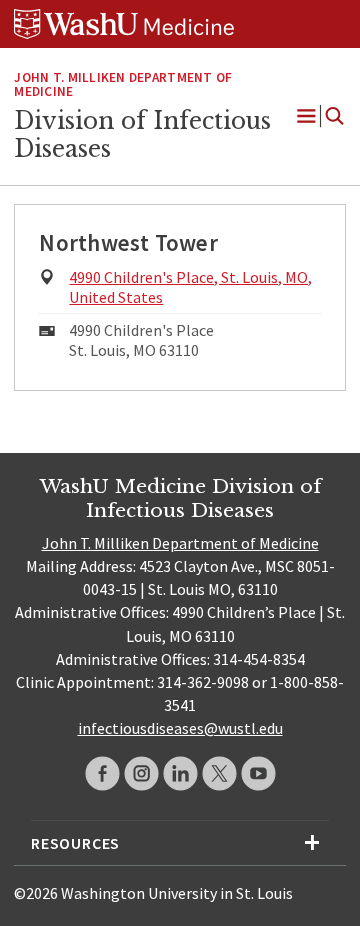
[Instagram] (141, 773)
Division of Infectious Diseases (142, 135)
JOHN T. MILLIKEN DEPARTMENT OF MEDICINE (123, 85)
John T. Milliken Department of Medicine (180, 543)
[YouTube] (258, 773)
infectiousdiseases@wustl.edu (180, 728)
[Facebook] (102, 773)
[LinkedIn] (180, 773)
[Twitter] (219, 773)
